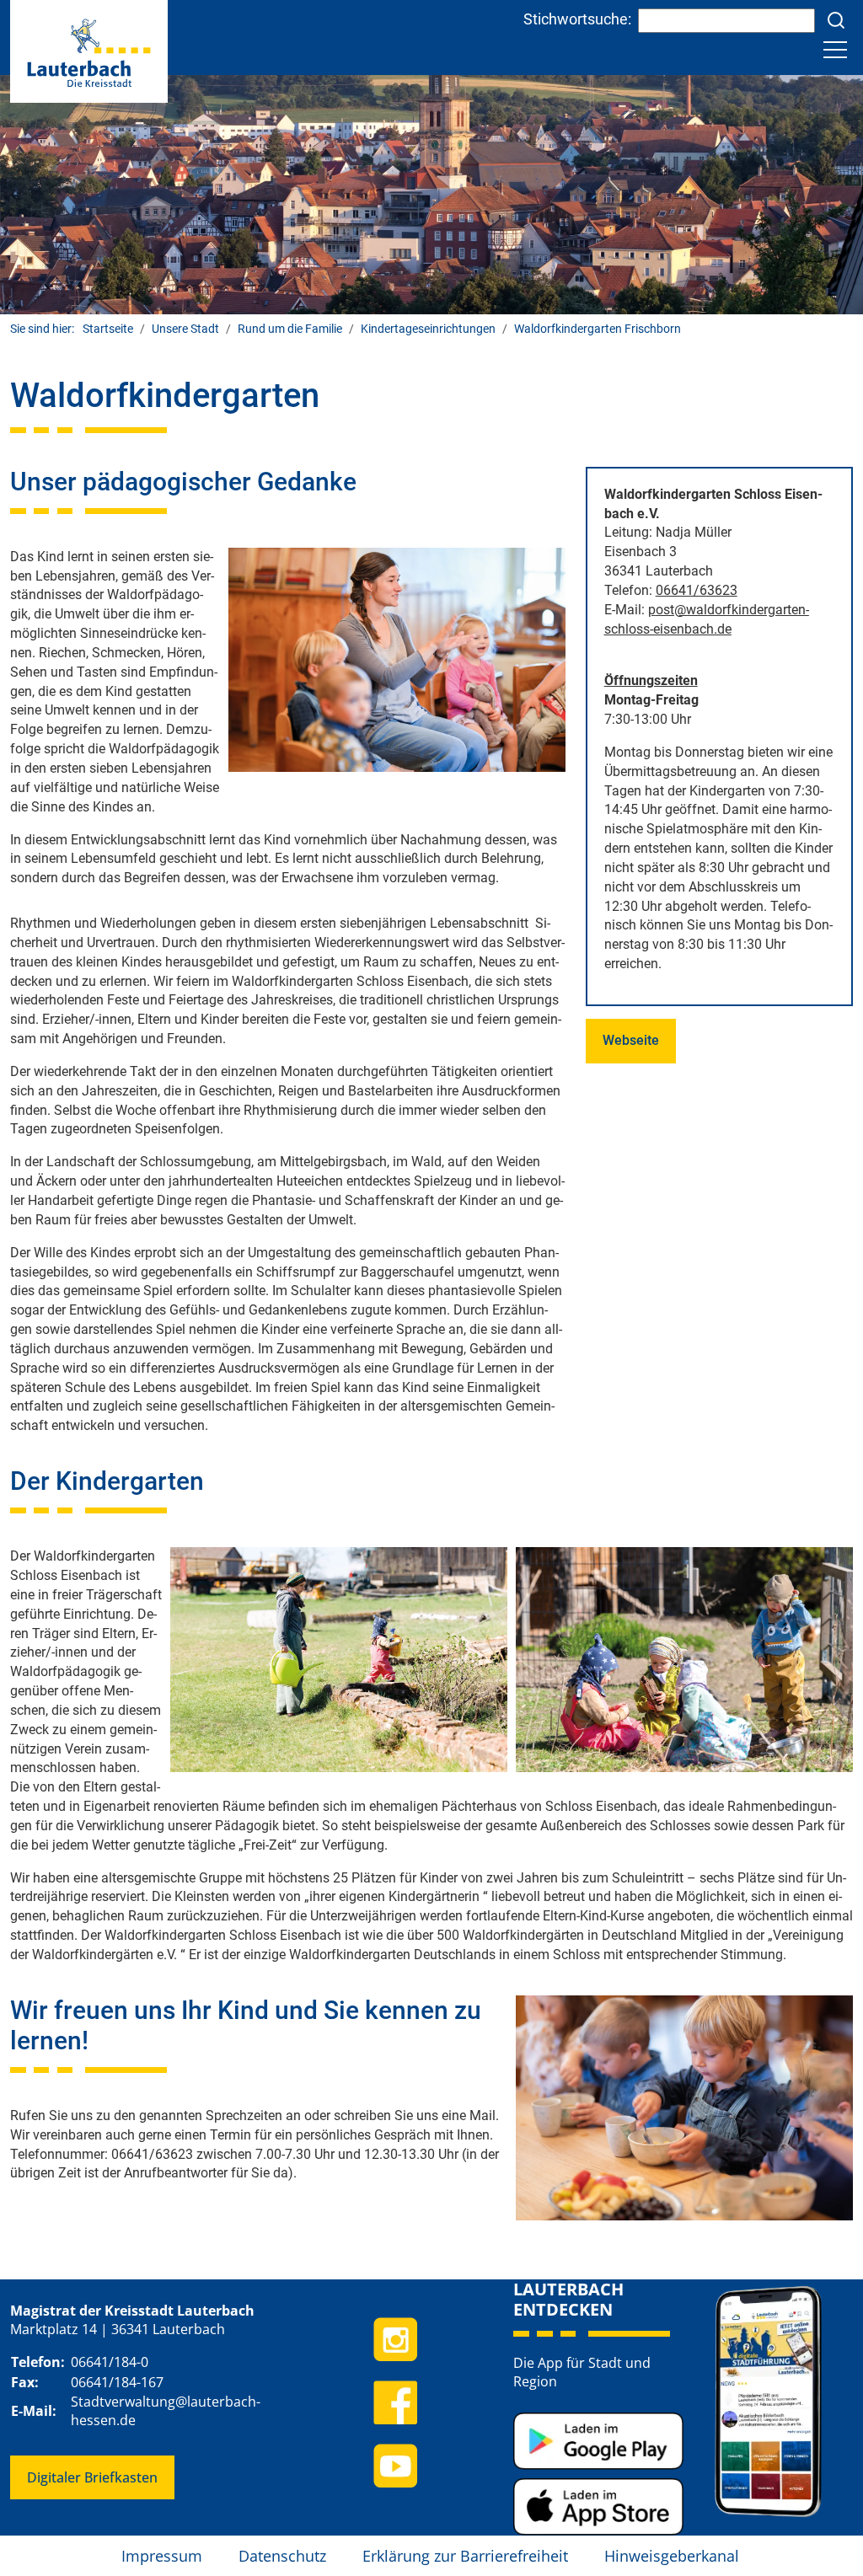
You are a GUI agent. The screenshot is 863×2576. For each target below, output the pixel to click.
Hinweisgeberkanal (672, 2556)
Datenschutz (282, 2556)
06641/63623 (697, 590)
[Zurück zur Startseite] (89, 50)
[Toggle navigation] (835, 50)
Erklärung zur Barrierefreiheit (465, 2556)
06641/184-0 (110, 2362)
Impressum (162, 2556)
